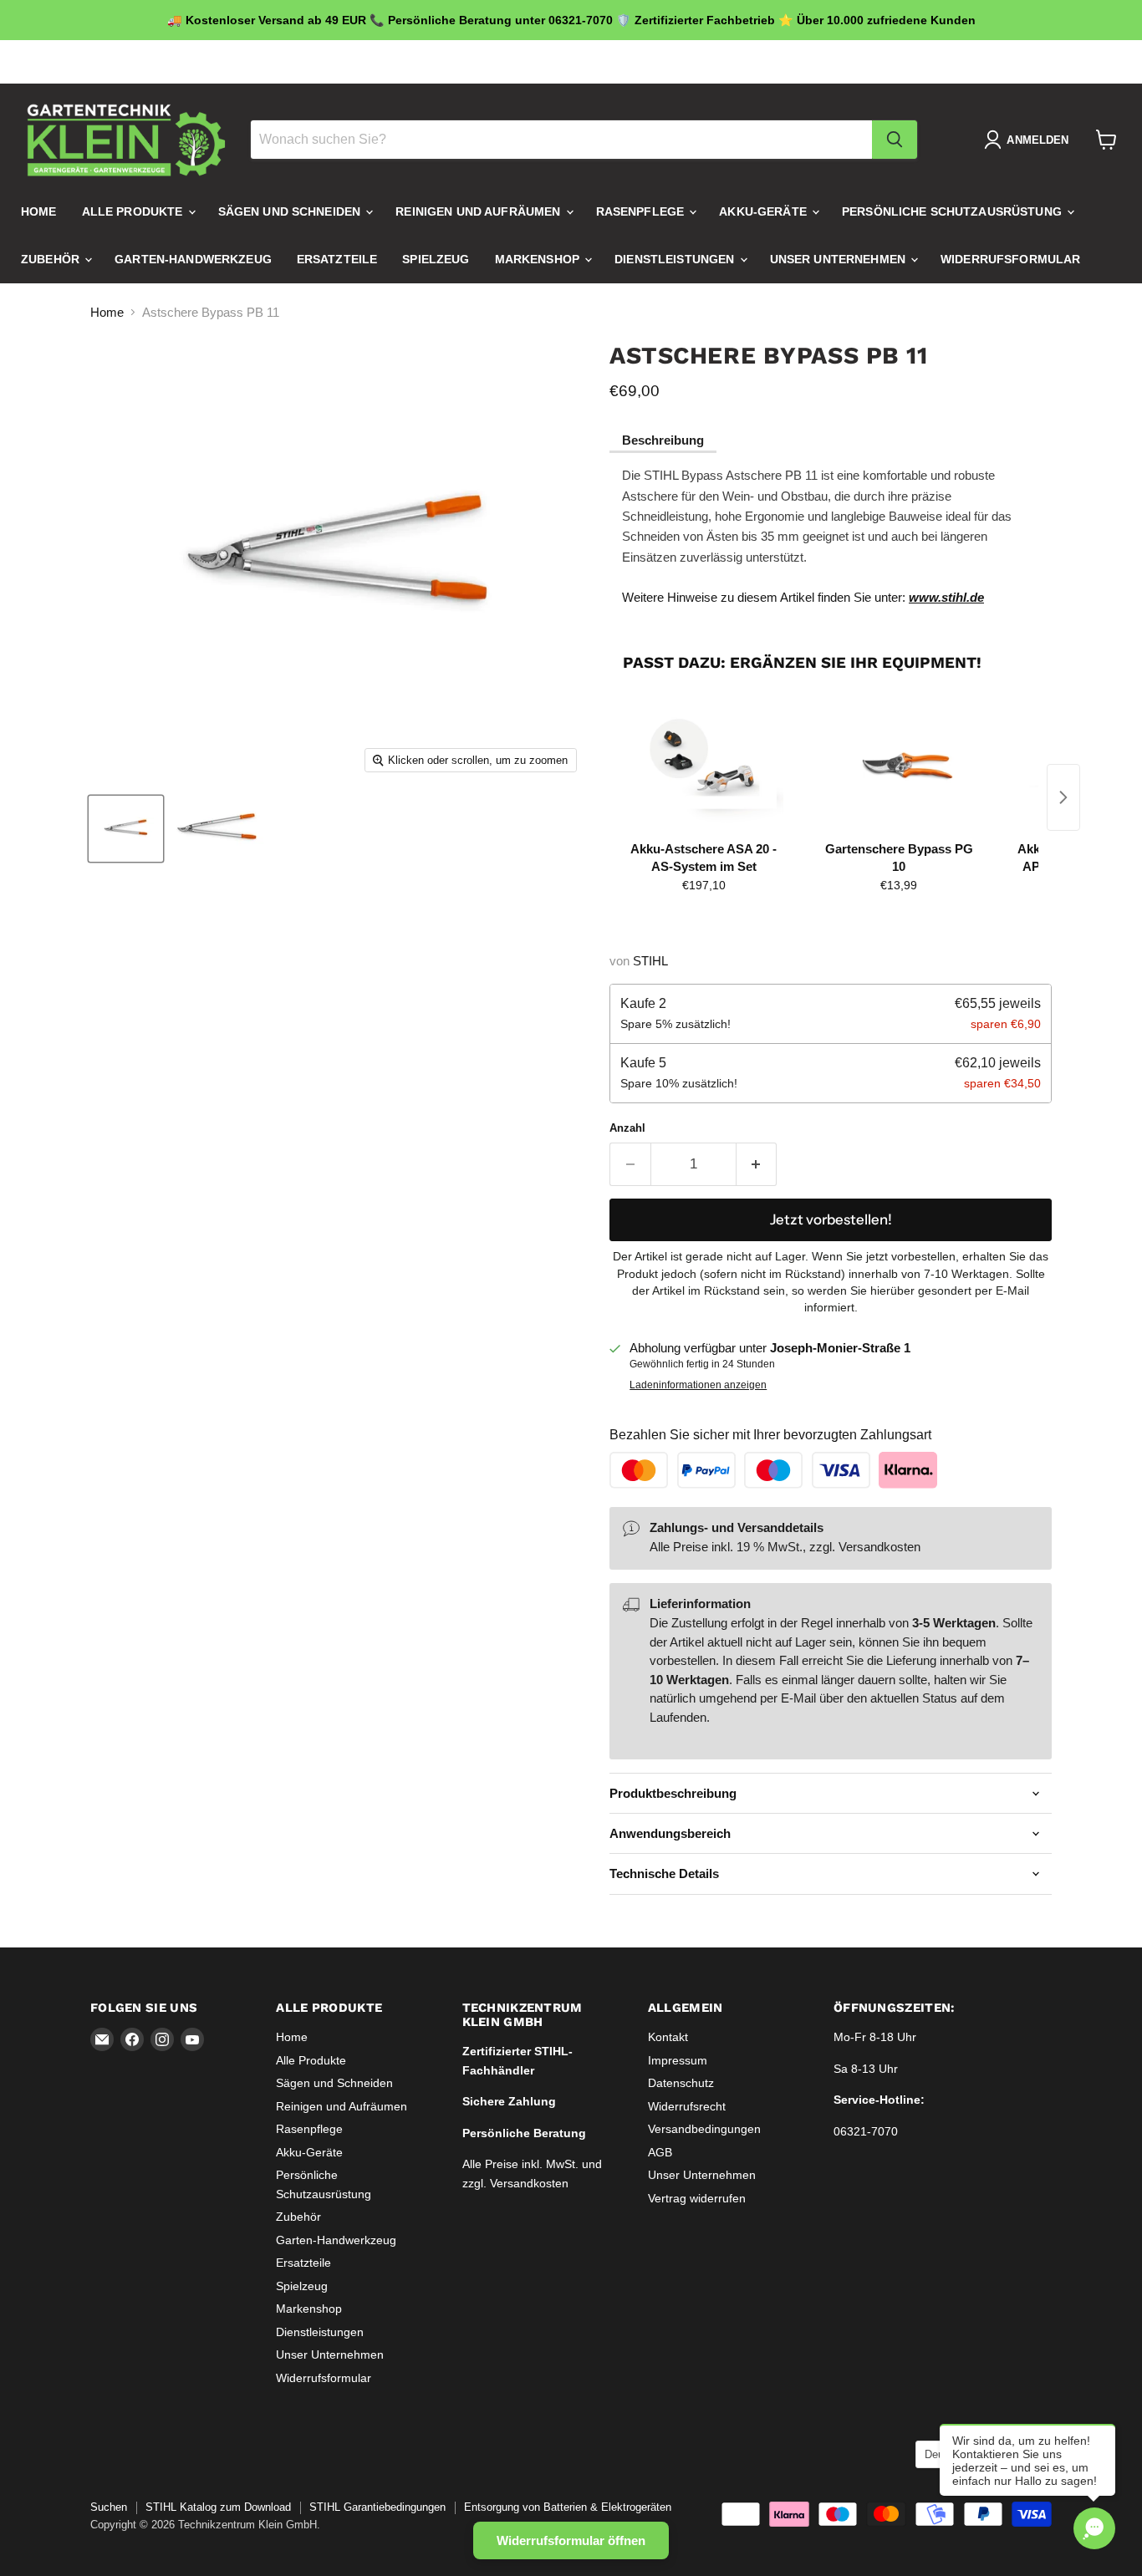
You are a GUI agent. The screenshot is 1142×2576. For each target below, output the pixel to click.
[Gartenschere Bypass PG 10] (898, 766)
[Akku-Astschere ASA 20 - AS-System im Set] (704, 766)
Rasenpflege (642, 211)
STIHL (650, 961)
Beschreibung (663, 440)
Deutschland (990, 62)
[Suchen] (895, 140)
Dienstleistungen (676, 259)
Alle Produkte (134, 211)
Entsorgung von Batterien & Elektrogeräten (568, 2507)
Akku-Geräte (765, 211)
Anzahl (627, 1128)
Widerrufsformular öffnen (571, 2540)
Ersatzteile (337, 259)
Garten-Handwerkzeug (193, 259)
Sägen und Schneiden (291, 211)
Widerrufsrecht (687, 2106)
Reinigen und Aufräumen (479, 211)
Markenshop (539, 259)
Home (39, 211)
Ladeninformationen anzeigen (698, 1385)
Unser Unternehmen (840, 259)
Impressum (678, 2060)
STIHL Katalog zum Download (218, 2507)
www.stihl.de (946, 597)
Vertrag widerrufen (697, 2198)
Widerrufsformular (1010, 259)
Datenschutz (681, 2083)
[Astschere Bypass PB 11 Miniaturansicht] (126, 829)
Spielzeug (436, 259)
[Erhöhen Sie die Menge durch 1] (757, 1164)
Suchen (109, 2507)
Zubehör (52, 259)
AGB (660, 2152)
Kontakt (668, 2037)
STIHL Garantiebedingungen (377, 2507)
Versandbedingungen (704, 2129)
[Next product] (1063, 797)
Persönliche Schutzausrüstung (953, 211)
